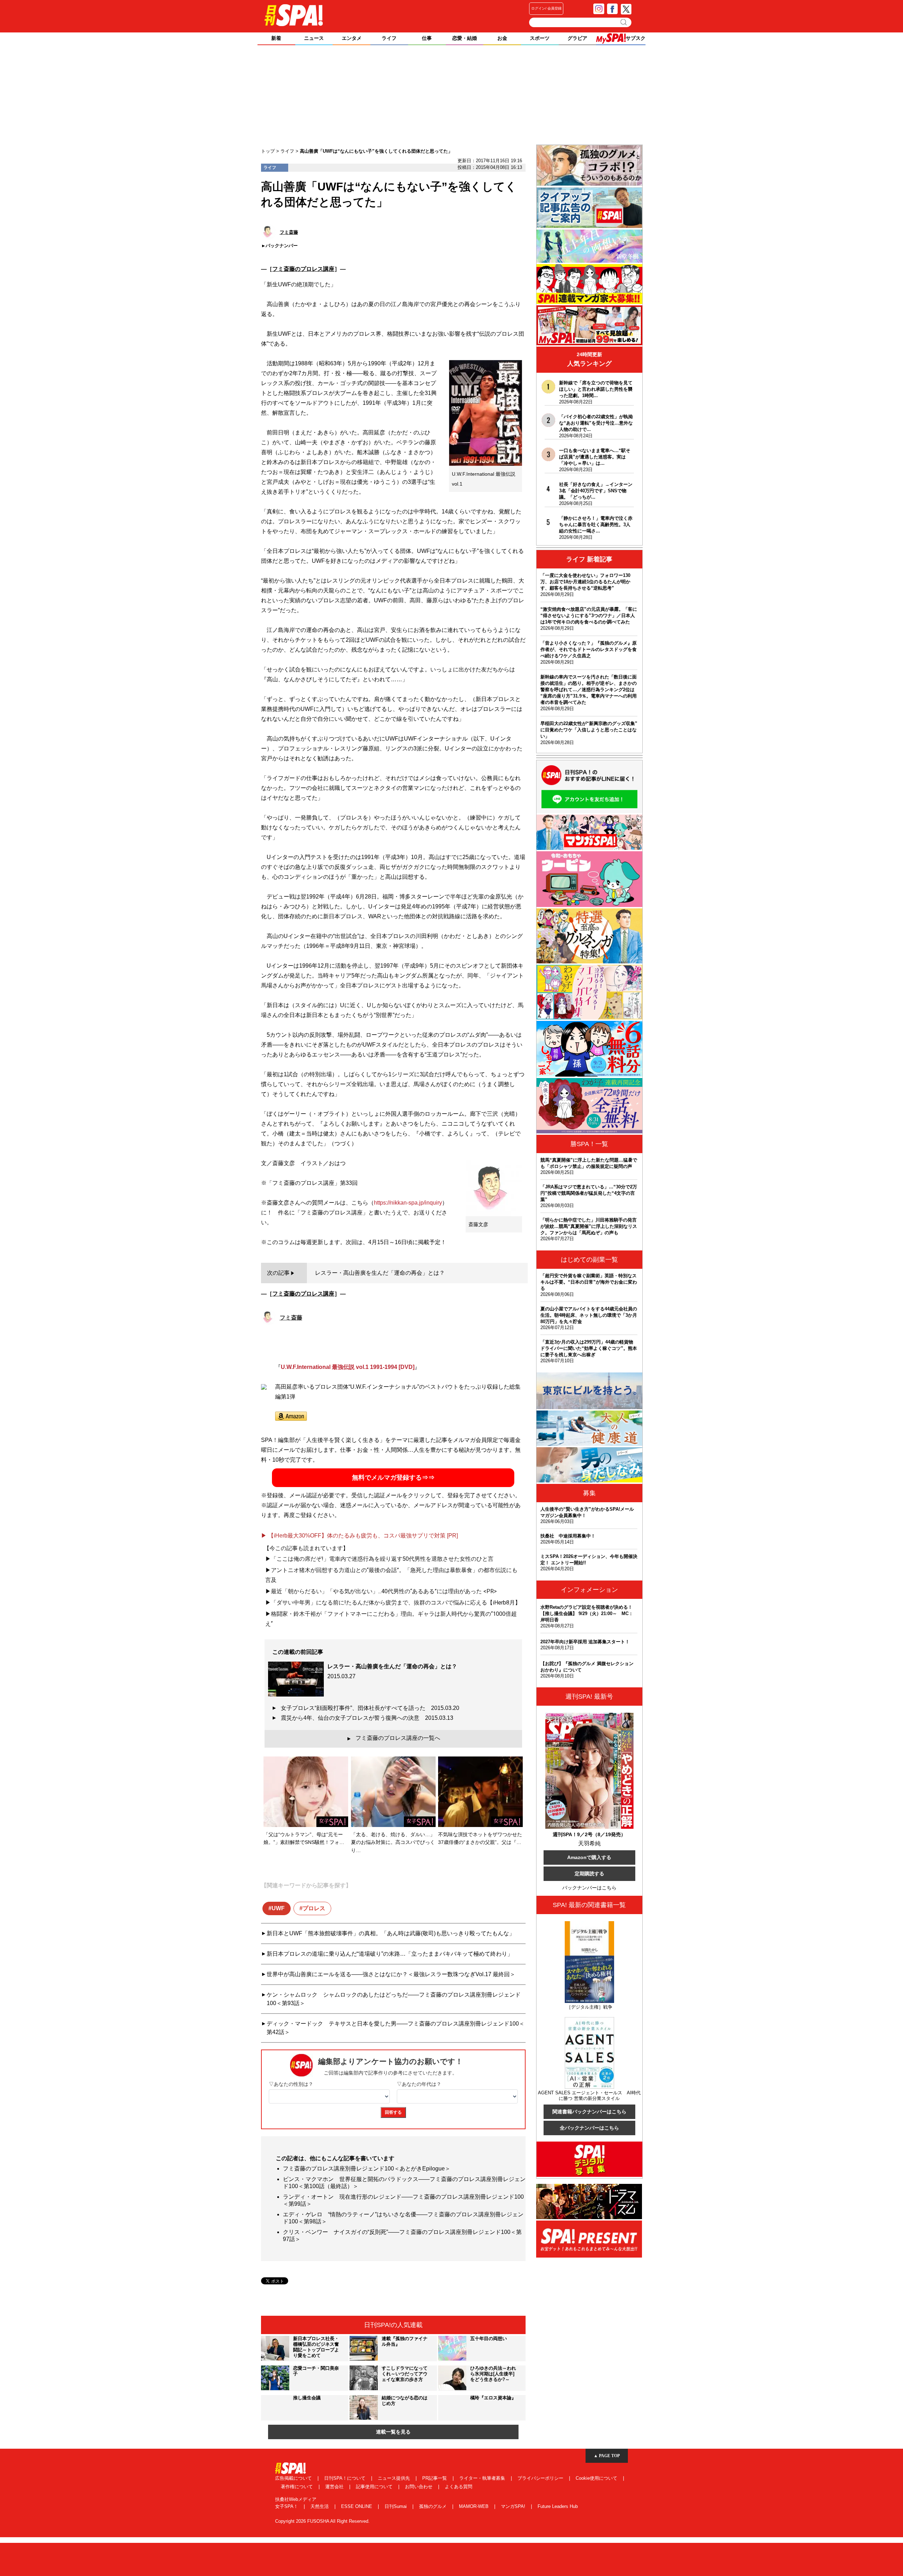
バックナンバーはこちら (589, 1888)
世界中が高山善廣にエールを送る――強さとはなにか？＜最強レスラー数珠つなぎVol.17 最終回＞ (391, 1974)
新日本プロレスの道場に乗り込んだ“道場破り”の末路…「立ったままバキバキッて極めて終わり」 (390, 1954)
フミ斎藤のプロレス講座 (303, 269)
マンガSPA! (514, 2506)
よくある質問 (459, 2487)
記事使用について (375, 2487)
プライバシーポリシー (541, 2478)
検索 (624, 22)
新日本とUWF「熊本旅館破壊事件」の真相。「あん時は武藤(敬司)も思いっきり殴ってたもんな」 (391, 1933)
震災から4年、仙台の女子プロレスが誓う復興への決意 (367, 1718)
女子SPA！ (287, 2506)
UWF (278, 1908)
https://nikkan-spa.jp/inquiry (408, 1203)
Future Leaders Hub (558, 2506)
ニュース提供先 (395, 2478)
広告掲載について (294, 2478)
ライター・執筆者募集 (483, 2478)
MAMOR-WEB (474, 2506)
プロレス (314, 1908)
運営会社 (335, 2487)
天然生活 (320, 2506)
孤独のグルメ (434, 2506)
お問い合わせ (419, 2487)
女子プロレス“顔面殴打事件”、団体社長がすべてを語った (370, 1708)
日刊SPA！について (346, 2478)
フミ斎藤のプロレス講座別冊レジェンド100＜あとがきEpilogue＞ (367, 2169)
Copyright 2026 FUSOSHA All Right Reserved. (322, 2521)
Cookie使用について (597, 2478)
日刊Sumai (396, 2506)
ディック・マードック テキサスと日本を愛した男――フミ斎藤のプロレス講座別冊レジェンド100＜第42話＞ (396, 2028)
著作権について (298, 2487)
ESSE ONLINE (357, 2506)
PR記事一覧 (435, 2478)
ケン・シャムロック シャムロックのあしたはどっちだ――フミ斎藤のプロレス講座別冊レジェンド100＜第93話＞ (394, 1999)
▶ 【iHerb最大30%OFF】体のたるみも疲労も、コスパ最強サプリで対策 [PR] (359, 1536)
